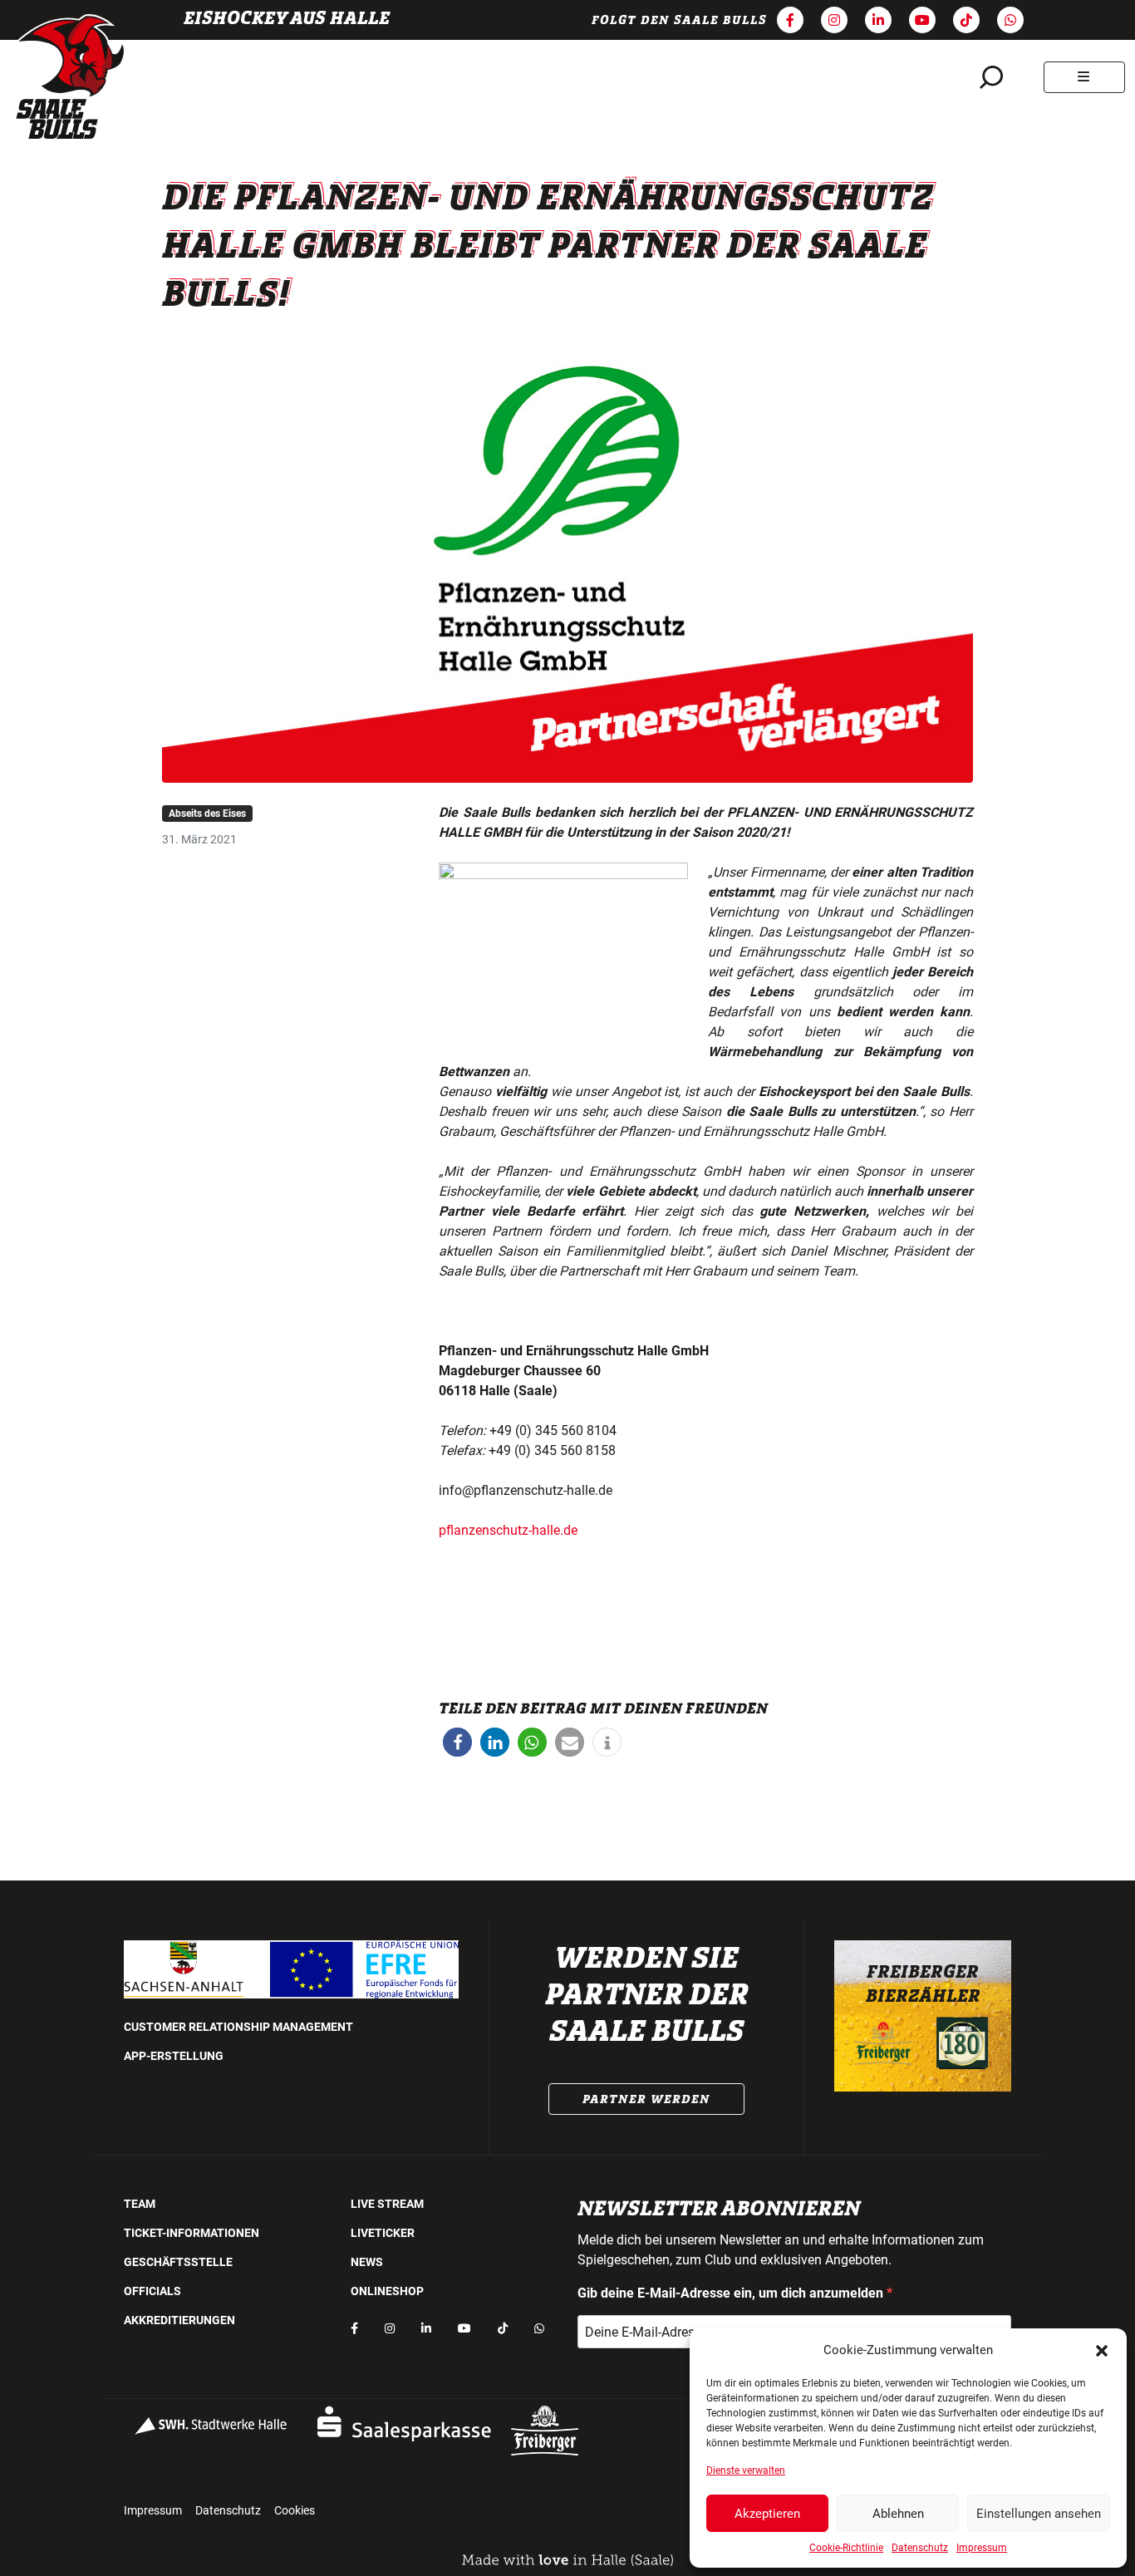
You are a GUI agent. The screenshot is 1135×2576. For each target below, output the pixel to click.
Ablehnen (898, 2514)
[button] (1102, 2350)
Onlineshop (387, 2291)
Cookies (295, 2510)
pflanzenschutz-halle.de (508, 1530)
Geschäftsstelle (178, 2262)
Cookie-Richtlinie (846, 2548)
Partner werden (646, 2099)
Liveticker (383, 2233)
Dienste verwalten (746, 2470)
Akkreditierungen (179, 2320)
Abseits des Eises (207, 814)
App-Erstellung (174, 2056)
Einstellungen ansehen (1039, 2514)
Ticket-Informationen (192, 2233)
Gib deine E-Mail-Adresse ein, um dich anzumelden (732, 2293)
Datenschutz (920, 2548)
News (367, 2262)
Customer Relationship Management (238, 2027)
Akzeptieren (767, 2514)
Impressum (982, 2548)
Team (140, 2204)
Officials (152, 2291)
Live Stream (387, 2204)
